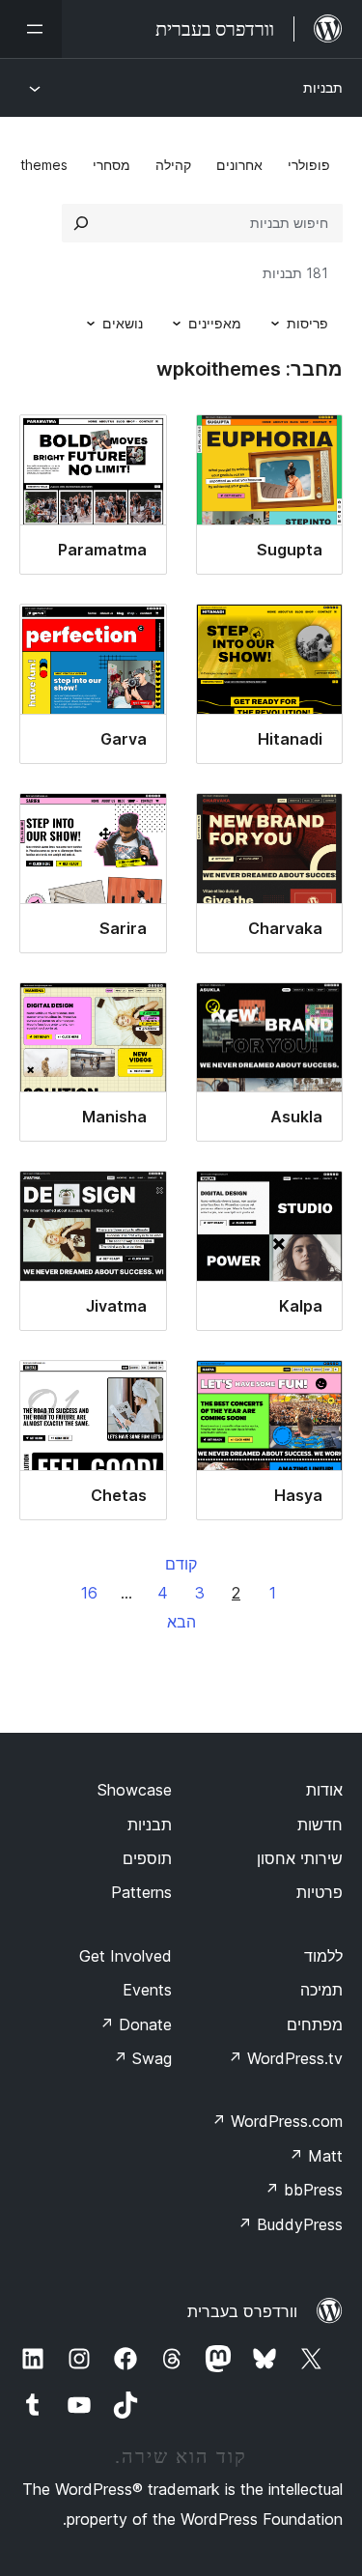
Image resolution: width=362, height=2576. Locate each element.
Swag (142, 2058)
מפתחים (315, 2024)
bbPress (304, 2190)
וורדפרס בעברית (242, 2311)
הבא (181, 1622)
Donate (136, 2024)
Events (147, 1990)
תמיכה (321, 1990)
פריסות (307, 323)
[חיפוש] (81, 223)
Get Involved (125, 1956)
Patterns (141, 1892)
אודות (324, 1790)
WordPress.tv (285, 2058)
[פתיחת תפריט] (31, 29)
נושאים (123, 323)
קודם (181, 1564)
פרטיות (320, 1892)
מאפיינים (215, 323)
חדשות (320, 1825)
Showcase (135, 1790)
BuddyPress (290, 2224)
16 (89, 1593)
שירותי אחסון (300, 1858)
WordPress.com (277, 2121)
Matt (316, 2156)
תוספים (147, 1858)
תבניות (323, 87)
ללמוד (323, 1956)
